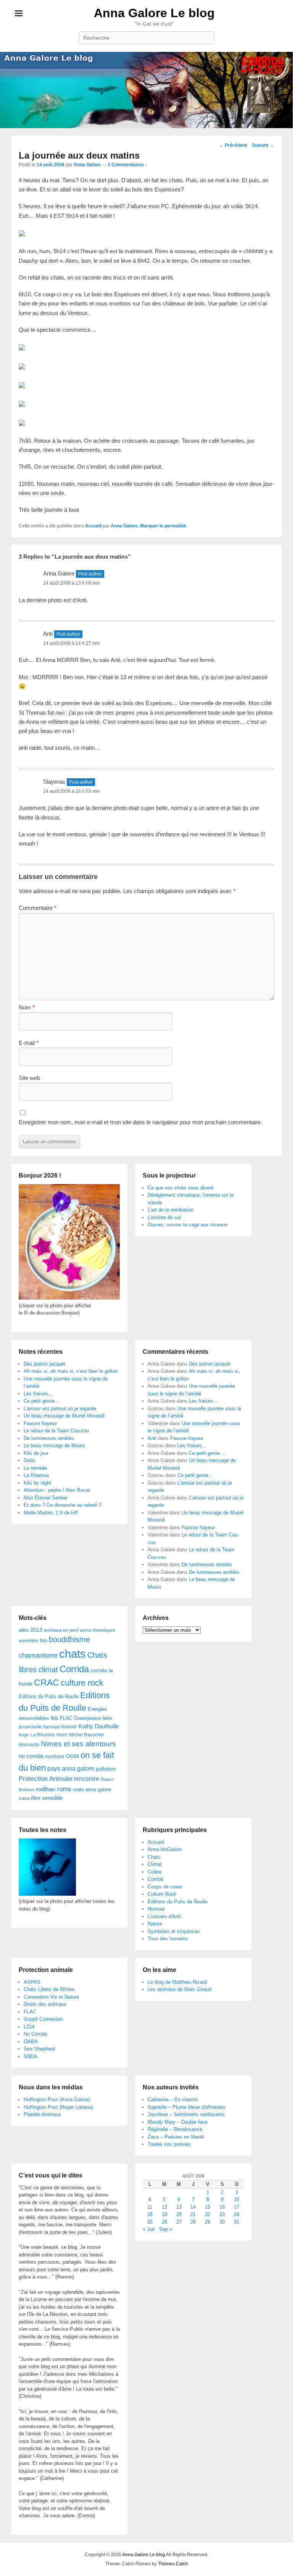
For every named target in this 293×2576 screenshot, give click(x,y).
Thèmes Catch (173, 2564)
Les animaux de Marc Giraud (180, 1989)
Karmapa (52, 1727)
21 (193, 2214)
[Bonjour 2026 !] (69, 1298)
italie (107, 1718)
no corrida (31, 1756)
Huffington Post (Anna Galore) (57, 2100)
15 (208, 2207)
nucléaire (55, 1756)
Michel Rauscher (87, 1735)
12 (164, 2207)
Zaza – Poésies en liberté (176, 2137)
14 (193, 2207)
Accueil (93, 526)
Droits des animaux (45, 2004)
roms (64, 1789)
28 (193, 2222)
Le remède (35, 1468)
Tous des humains (168, 1939)
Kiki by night (37, 1483)
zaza (24, 1798)
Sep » (166, 2229)
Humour (156, 1909)
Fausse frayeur (40, 1423)
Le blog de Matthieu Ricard (177, 1982)
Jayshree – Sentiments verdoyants (186, 2114)
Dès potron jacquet (44, 1364)
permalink (175, 526)
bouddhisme (69, 1639)
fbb (55, 1718)
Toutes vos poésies (169, 2144)
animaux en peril (61, 1630)
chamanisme (38, 1655)
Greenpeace (87, 1718)
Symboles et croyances (174, 1931)
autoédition (29, 1641)
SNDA (31, 2056)
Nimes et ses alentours (78, 1744)
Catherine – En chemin (173, 2100)
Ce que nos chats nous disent (181, 1188)
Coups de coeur (165, 1887)
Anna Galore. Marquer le (138, 526)
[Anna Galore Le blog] (146, 90)
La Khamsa (36, 1475)
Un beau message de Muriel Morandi (64, 1416)
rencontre (86, 1779)
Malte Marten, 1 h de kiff (51, 1513)
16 (222, 2207)
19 (164, 2214)
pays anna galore (71, 1768)
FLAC (66, 1718)
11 (150, 2207)
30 (222, 2222)
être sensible (47, 1798)
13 (179, 2207)
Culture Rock (162, 1894)
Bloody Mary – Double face (178, 2122)
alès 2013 (31, 1630)
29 (208, 2222)
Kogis (24, 1735)
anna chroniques (98, 1630)
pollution (106, 1769)
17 (237, 2207)
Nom (27, 1007)
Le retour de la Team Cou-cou (56, 1431)
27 (179, 2222)
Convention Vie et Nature (51, 1997)
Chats (154, 1857)
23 (222, 2214)
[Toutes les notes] (47, 1894)
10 (237, 2199)
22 (208, 2214)
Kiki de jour (36, 1453)
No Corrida (35, 2034)
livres (62, 1735)
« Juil (149, 2229)
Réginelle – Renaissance (175, 2129)
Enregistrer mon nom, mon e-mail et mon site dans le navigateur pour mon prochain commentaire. (140, 1122)
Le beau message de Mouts (54, 1445)
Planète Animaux (42, 2114)
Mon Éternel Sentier (46, 1498)
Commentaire (38, 908)
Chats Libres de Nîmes (49, 1989)
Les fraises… (38, 1394)
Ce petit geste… (42, 1401)
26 (164, 2222)
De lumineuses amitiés (49, 1438)
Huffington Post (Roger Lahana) (58, 2107)
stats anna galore (92, 1789)
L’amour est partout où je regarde (60, 1409)
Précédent (233, 145)
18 (150, 2214)
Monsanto (29, 1745)
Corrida (74, 1669)
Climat (155, 1864)
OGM (72, 1756)
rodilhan (46, 1789)
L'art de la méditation (171, 1210)
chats (72, 1654)
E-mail (29, 1043)
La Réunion (43, 1735)
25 (150, 2222)
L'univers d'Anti (164, 1916)
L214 (29, 2027)
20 (179, 2214)
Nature (155, 1924)
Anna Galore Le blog (154, 13)
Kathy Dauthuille (99, 1726)
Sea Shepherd (39, 2049)
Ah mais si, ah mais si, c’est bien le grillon (71, 1371)
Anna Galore (87, 165)
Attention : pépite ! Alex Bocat (57, 1490)
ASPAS (32, 1982)
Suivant (263, 145)
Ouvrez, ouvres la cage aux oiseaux (188, 1225)
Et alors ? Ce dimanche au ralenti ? (63, 1505)
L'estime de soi (164, 1217)
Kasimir (69, 1727)
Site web (29, 1078)
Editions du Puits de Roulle (49, 1696)
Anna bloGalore (165, 1849)
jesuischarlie (30, 1727)
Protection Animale (45, 1779)
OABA (31, 2042)
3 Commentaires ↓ (127, 165)
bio (44, 1640)
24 (237, 2214)
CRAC (47, 1683)
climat (48, 1670)
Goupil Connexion (43, 2019)
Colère (155, 1872)
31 (237, 2222)
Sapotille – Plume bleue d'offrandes (187, 2107)
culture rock (82, 1683)
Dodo (29, 1460)
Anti (152, 1438)
